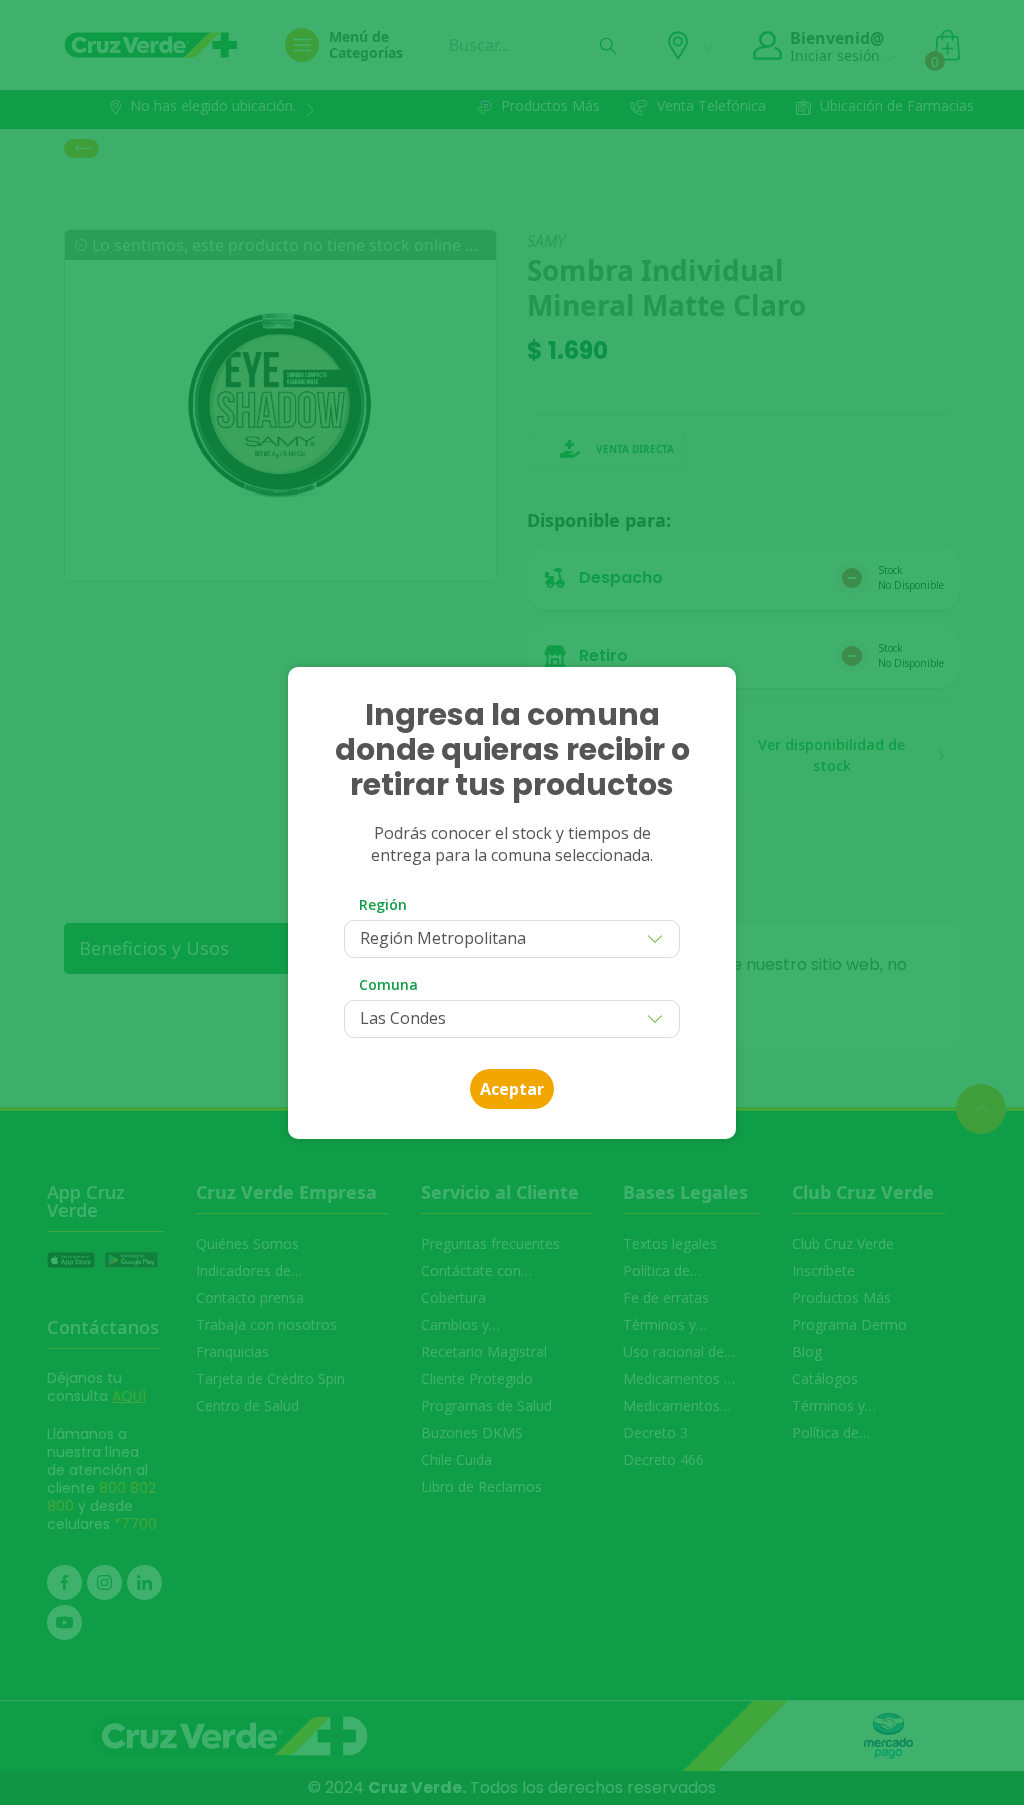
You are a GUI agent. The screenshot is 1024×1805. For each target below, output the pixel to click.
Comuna (388, 984)
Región (383, 904)
